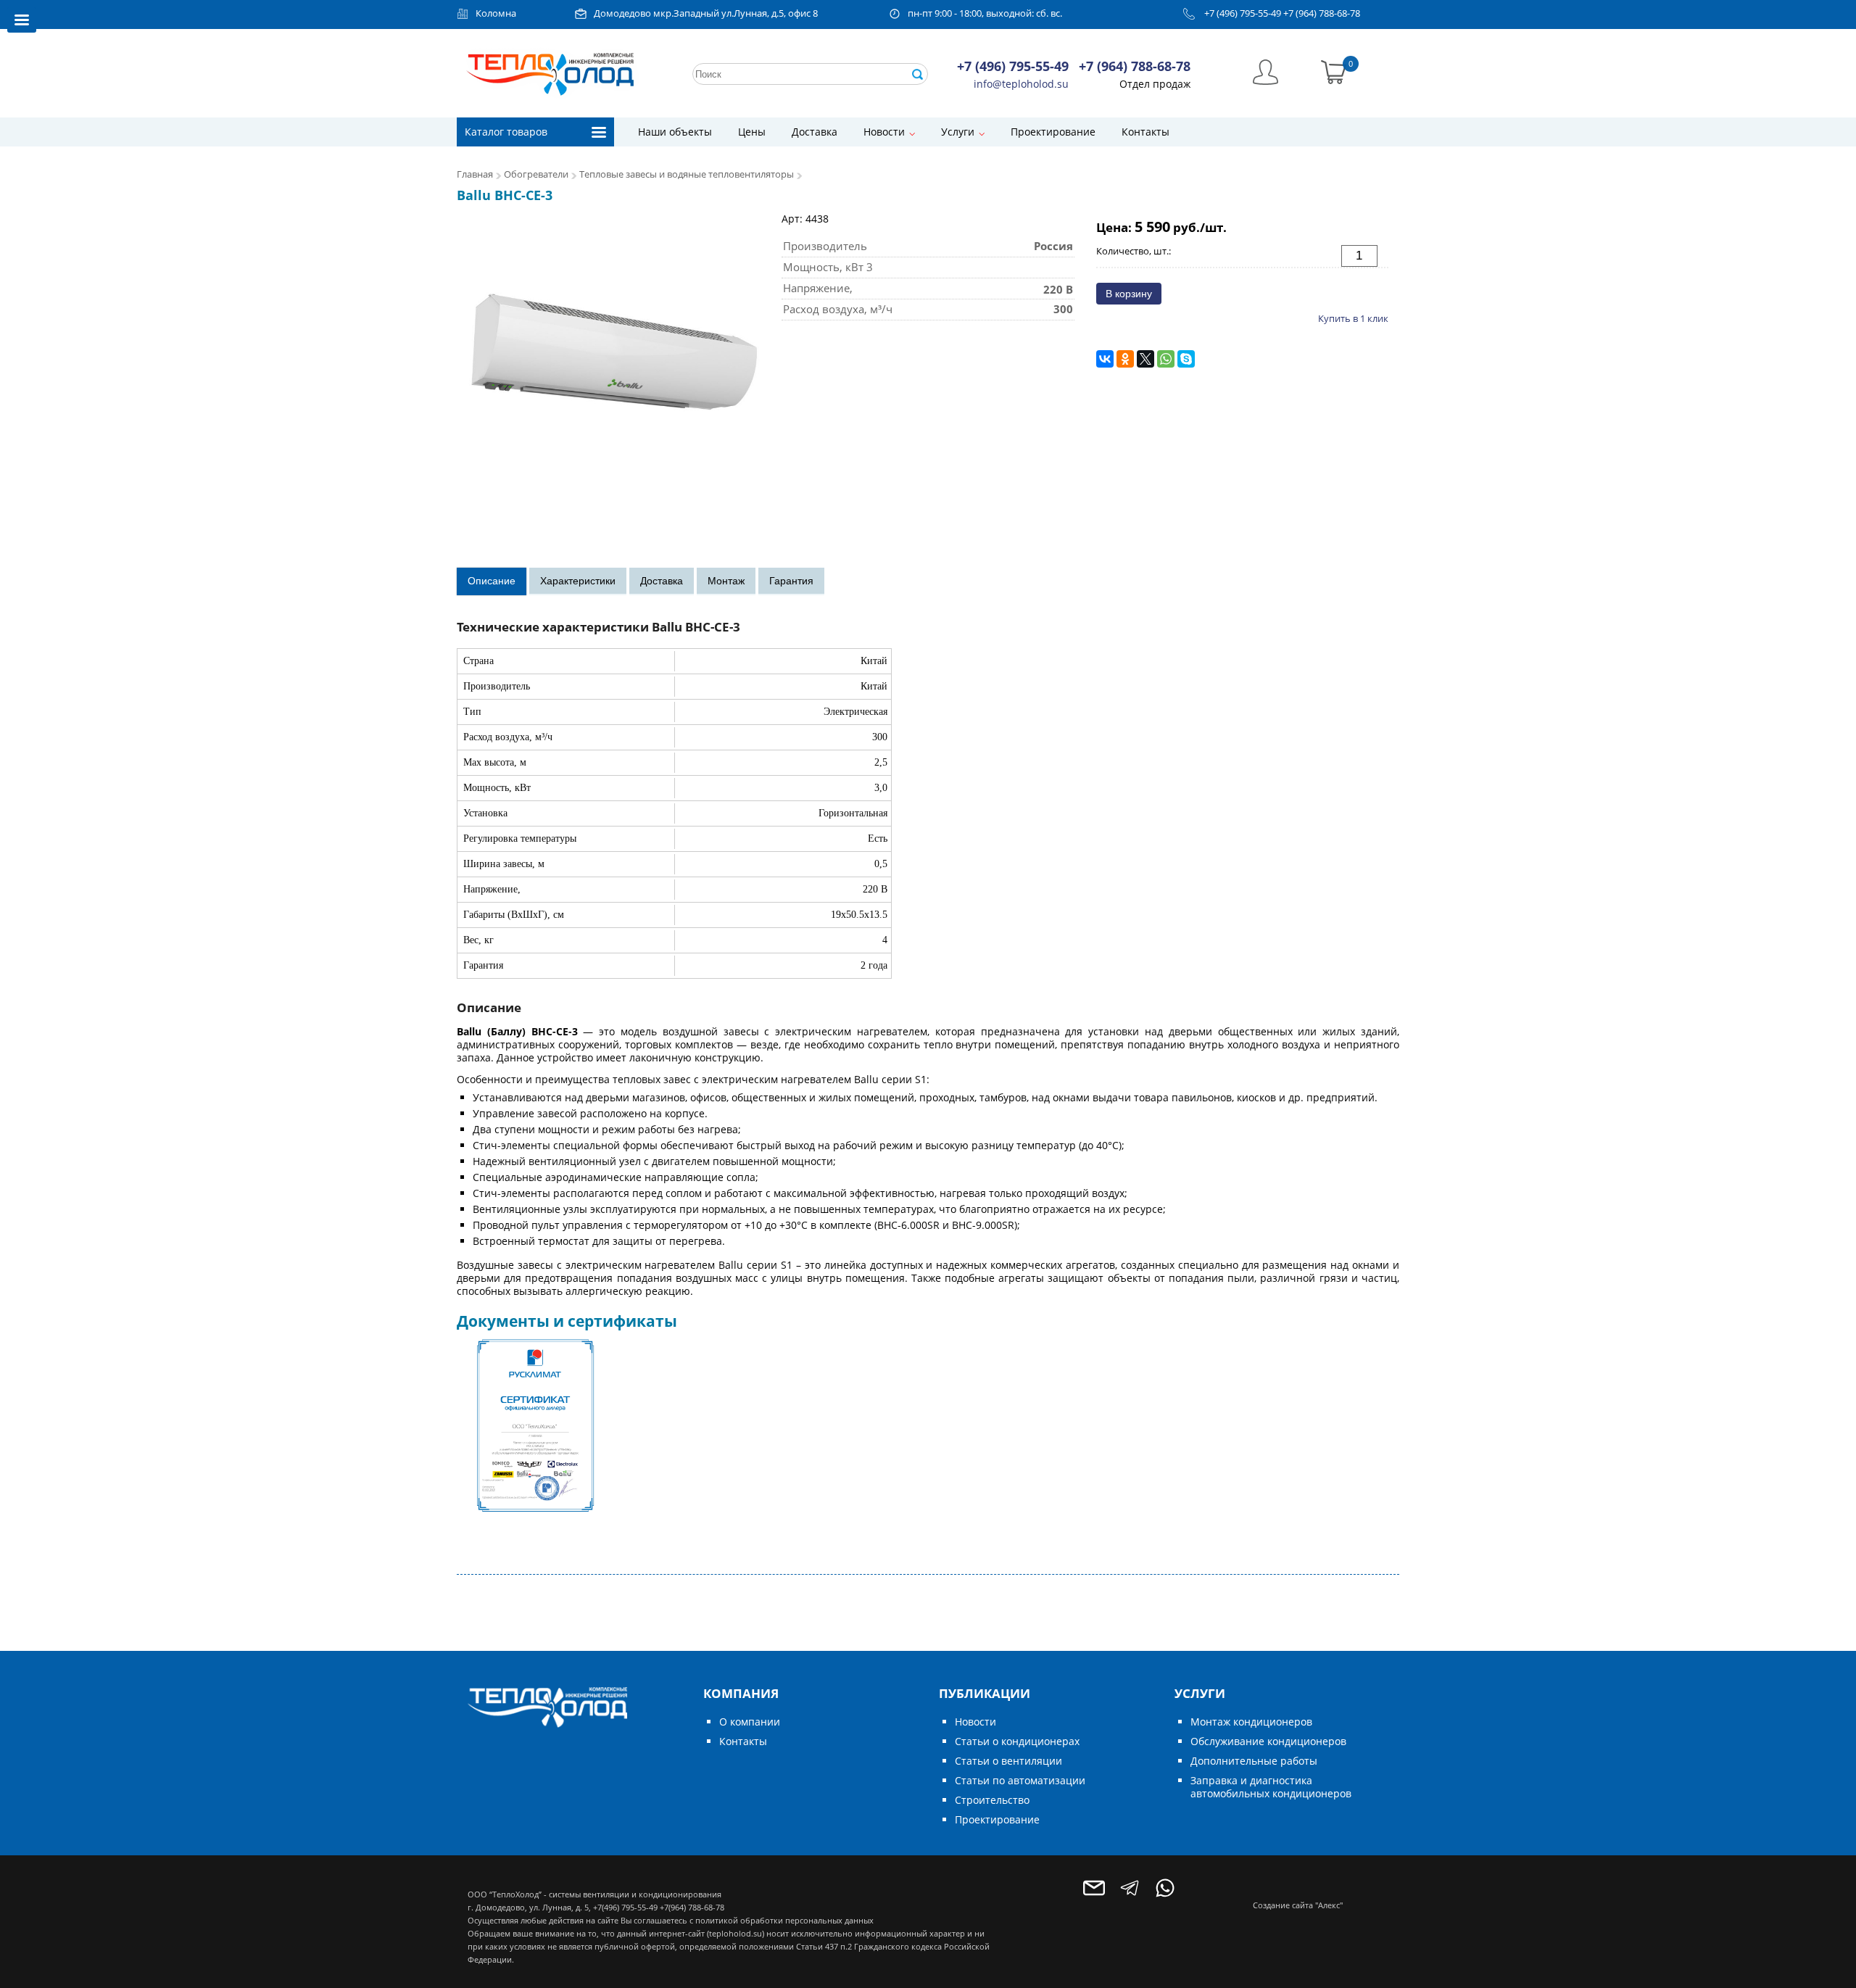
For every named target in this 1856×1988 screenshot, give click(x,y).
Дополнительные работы (1254, 1761)
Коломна (496, 13)
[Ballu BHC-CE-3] (612, 367)
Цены (752, 132)
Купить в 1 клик (1353, 318)
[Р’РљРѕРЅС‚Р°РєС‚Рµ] (1105, 359)
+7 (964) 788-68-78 (1322, 13)
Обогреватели (536, 174)
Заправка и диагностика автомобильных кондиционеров (1271, 1787)
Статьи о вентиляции (1008, 1761)
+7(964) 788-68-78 (692, 1907)
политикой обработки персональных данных (784, 1920)
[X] (1145, 359)
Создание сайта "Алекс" (1298, 1905)
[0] (1334, 71)
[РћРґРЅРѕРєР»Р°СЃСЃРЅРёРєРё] (1125, 359)
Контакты (1145, 132)
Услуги (958, 132)
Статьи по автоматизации (1020, 1780)
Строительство (992, 1800)
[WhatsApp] (1166, 359)
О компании (750, 1722)
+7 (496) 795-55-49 (1243, 13)
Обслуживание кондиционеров (1268, 1741)
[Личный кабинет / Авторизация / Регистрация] (1265, 71)
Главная (475, 174)
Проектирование (1053, 132)
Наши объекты (675, 132)
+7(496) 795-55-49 (625, 1907)
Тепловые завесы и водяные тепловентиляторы (687, 174)
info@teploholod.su (1021, 84)
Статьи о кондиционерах (1017, 1741)
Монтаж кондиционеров (1251, 1722)
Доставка (815, 132)
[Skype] (1186, 359)
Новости (884, 132)
